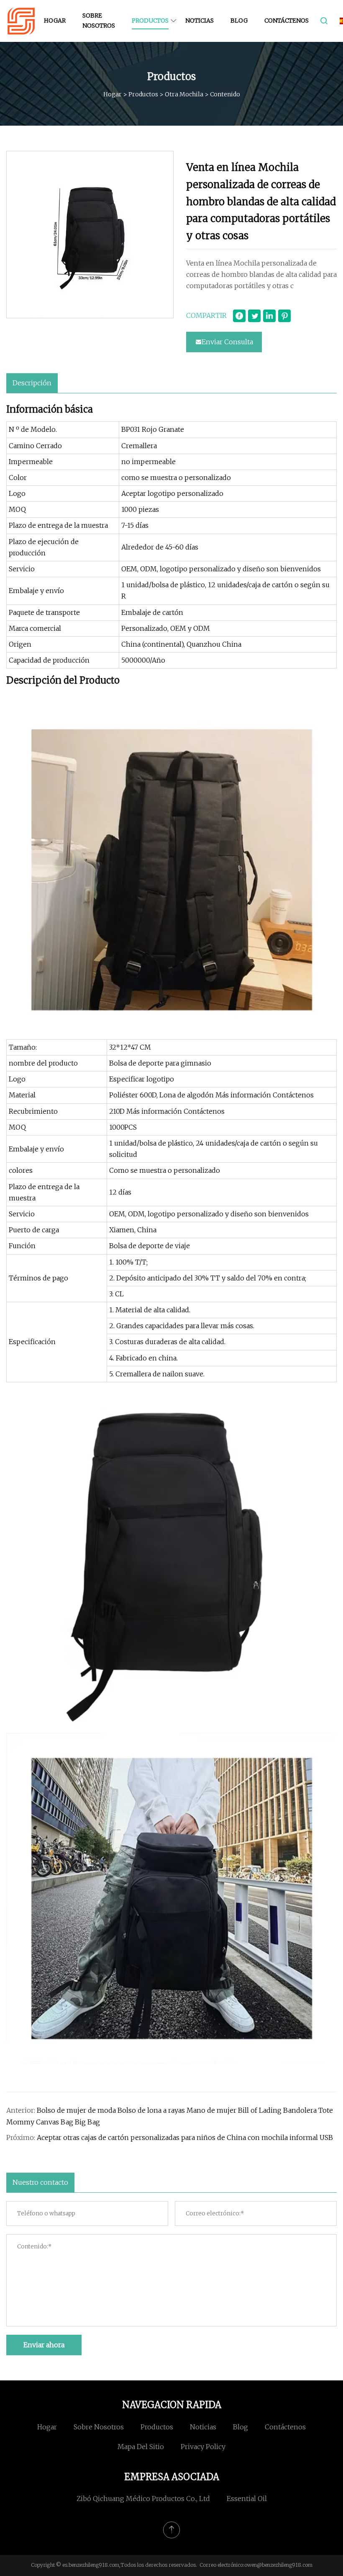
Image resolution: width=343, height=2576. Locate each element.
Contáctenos (287, 21)
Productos (150, 21)
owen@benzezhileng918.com (278, 2565)
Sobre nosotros (99, 21)
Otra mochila (184, 94)
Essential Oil (247, 2499)
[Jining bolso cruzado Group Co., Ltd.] (21, 21)
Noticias (200, 21)
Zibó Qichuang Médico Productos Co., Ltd (143, 2499)
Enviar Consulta (227, 342)
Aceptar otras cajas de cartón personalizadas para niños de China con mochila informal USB (185, 2137)
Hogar (55, 21)
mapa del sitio (141, 2447)
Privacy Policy (203, 2447)
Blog (239, 21)
